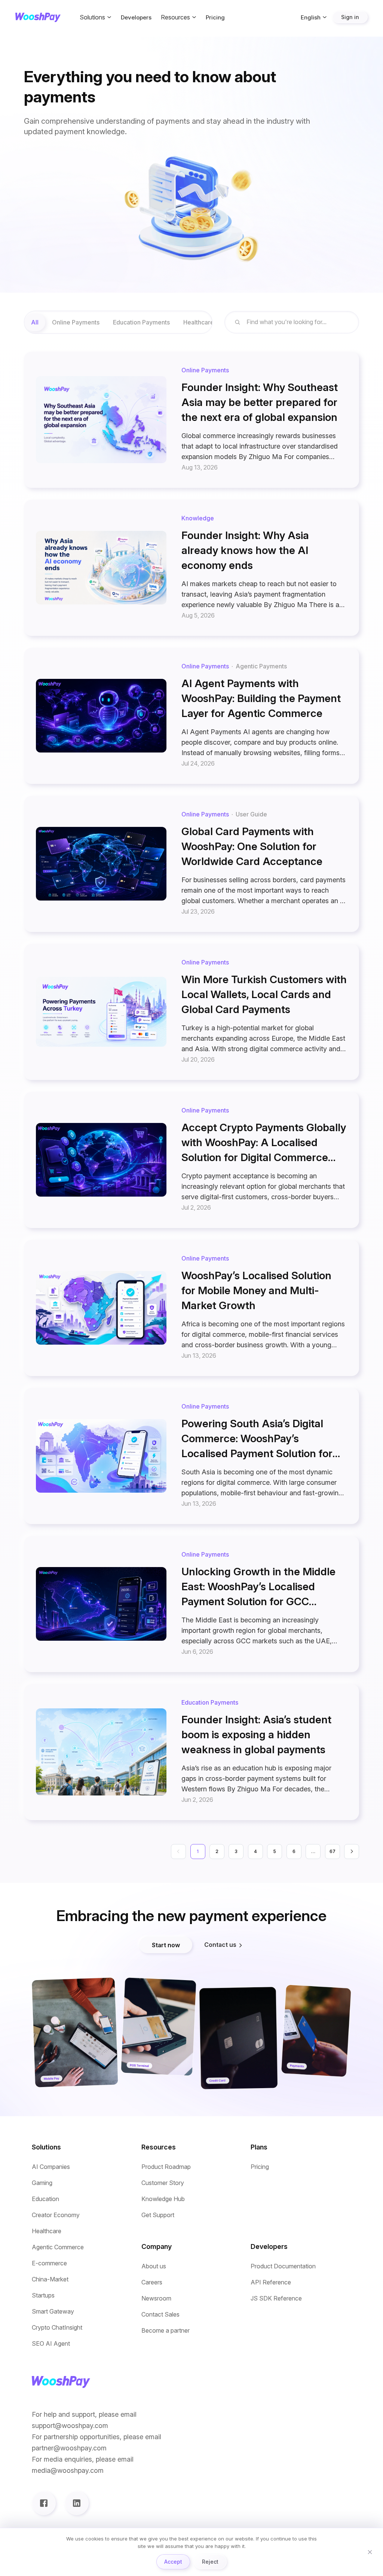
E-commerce (49, 2263)
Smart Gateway (53, 2312)
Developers (136, 17)
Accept (173, 2562)
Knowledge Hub (163, 2199)
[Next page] (352, 1852)
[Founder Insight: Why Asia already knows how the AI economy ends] (191, 568)
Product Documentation (283, 2266)
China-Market (50, 2279)
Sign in (350, 17)
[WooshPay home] (38, 17)
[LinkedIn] (77, 2503)
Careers (152, 2282)
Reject (210, 2562)
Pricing (215, 17)
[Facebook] (44, 2503)
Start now (166, 1945)
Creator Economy (56, 2215)
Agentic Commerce (58, 2247)
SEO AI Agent (51, 2344)
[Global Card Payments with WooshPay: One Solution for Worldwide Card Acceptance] (191, 864)
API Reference (271, 2282)
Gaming (42, 2183)
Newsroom (156, 2298)
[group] (118, 322)
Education (45, 2199)
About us (154, 2266)
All (35, 322)
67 (333, 1851)
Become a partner (166, 2331)
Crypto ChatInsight (57, 2328)
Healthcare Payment (212, 322)
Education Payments (141, 322)
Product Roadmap (166, 2167)
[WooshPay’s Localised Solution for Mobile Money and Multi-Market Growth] (191, 1308)
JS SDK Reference (276, 2298)
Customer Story (163, 2183)
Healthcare (47, 2231)
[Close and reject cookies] (370, 2552)
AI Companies (51, 2167)
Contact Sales (160, 2315)
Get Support (158, 2215)
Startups (43, 2295)
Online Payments (76, 322)
